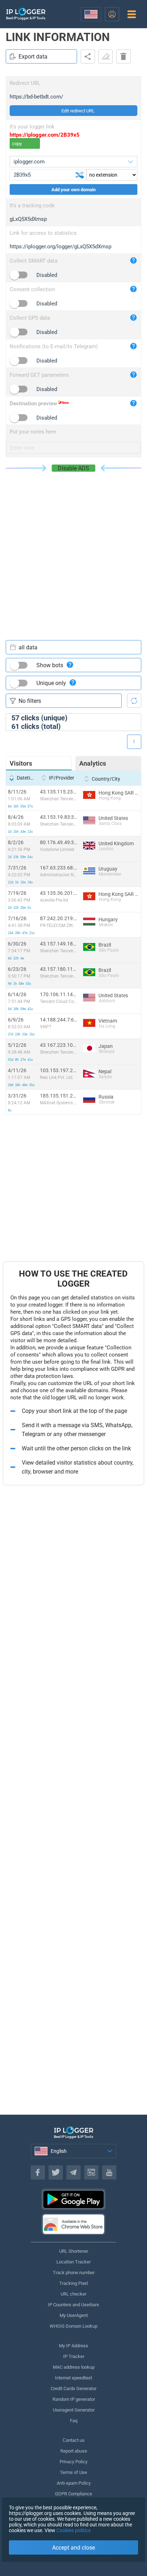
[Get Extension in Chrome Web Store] (73, 2224)
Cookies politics (73, 2530)
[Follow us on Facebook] (38, 2172)
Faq (74, 2421)
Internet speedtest (73, 2378)
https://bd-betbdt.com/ (36, 97)
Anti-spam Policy (74, 2483)
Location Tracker (73, 2262)
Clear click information (106, 56)
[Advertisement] (73, 549)
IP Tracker (74, 2356)
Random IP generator (74, 2399)
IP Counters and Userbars (73, 2305)
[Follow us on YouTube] (109, 2172)
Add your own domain (73, 190)
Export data (33, 57)
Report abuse (74, 2451)
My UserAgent (74, 2315)
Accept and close (73, 2548)
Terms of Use (73, 2472)
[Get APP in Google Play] (73, 2199)
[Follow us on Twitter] (56, 2172)
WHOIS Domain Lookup (73, 2326)
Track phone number (74, 2273)
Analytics (93, 763)
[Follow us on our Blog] (91, 2172)
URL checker (73, 2294)
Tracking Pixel (73, 2283)
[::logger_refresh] (134, 701)
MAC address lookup (74, 2367)
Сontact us (73, 2440)
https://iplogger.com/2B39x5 (45, 135)
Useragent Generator (74, 2410)
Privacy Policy (73, 2462)
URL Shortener (74, 2251)
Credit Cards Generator (73, 2389)
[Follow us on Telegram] (73, 2172)
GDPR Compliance (73, 2494)
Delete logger (123, 56)
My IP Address (73, 2346)
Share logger (88, 56)
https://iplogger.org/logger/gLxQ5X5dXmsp (60, 247)
